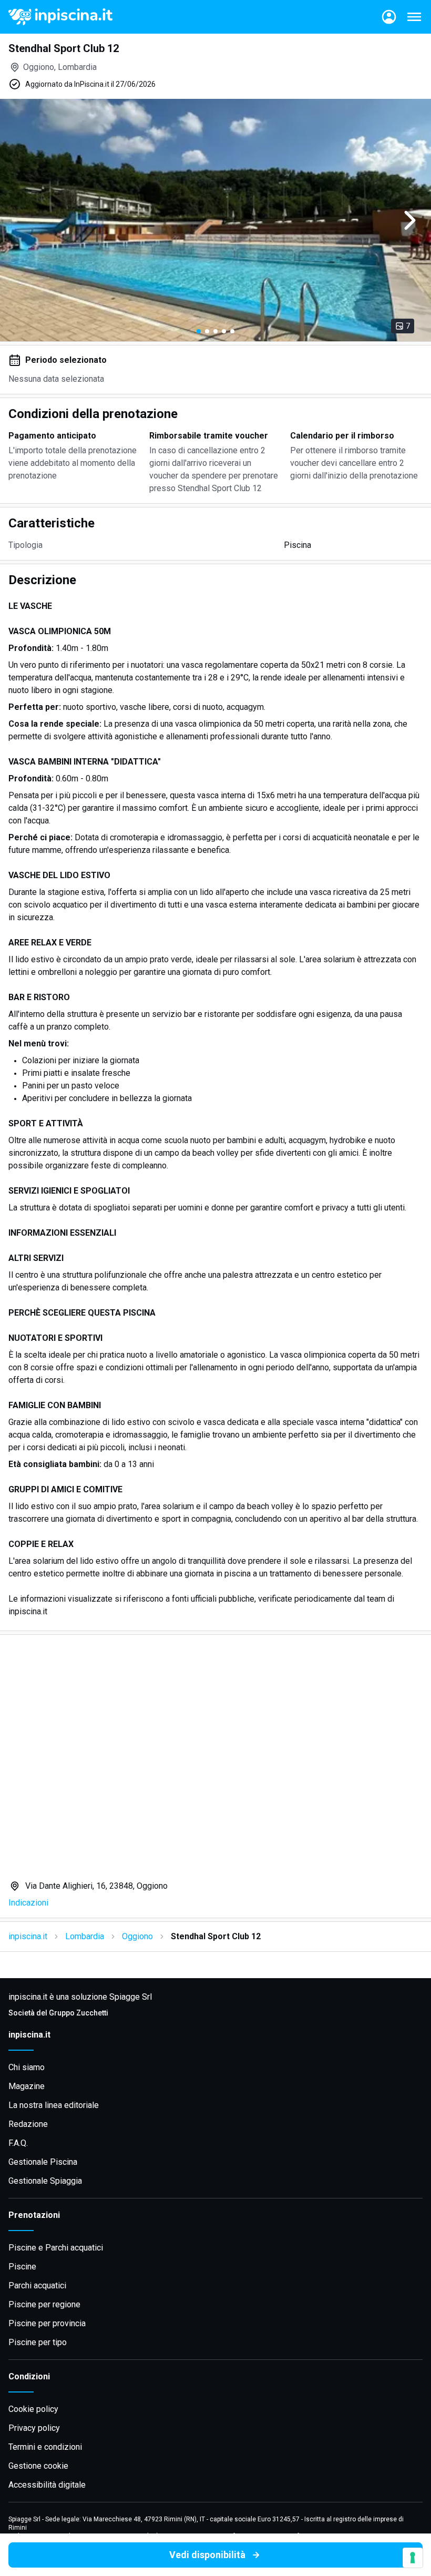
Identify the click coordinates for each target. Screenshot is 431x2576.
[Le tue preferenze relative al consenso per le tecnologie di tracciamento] (413, 2558)
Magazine (27, 2086)
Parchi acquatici (37, 2285)
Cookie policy (33, 2409)
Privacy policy (34, 2428)
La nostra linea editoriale (54, 2105)
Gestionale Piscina (43, 2162)
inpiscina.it (28, 1936)
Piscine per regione (44, 2304)
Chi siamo (27, 2067)
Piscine (22, 2267)
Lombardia (85, 1936)
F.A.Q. (18, 2143)
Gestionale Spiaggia (45, 2181)
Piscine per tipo (38, 2342)
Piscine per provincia (47, 2323)
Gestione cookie (38, 2466)
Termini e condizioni (45, 2447)
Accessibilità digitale (47, 2485)
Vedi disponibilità (207, 2555)
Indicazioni (28, 1903)
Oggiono (137, 1936)
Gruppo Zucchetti (79, 2013)
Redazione (28, 2124)
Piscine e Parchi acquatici (56, 2248)
